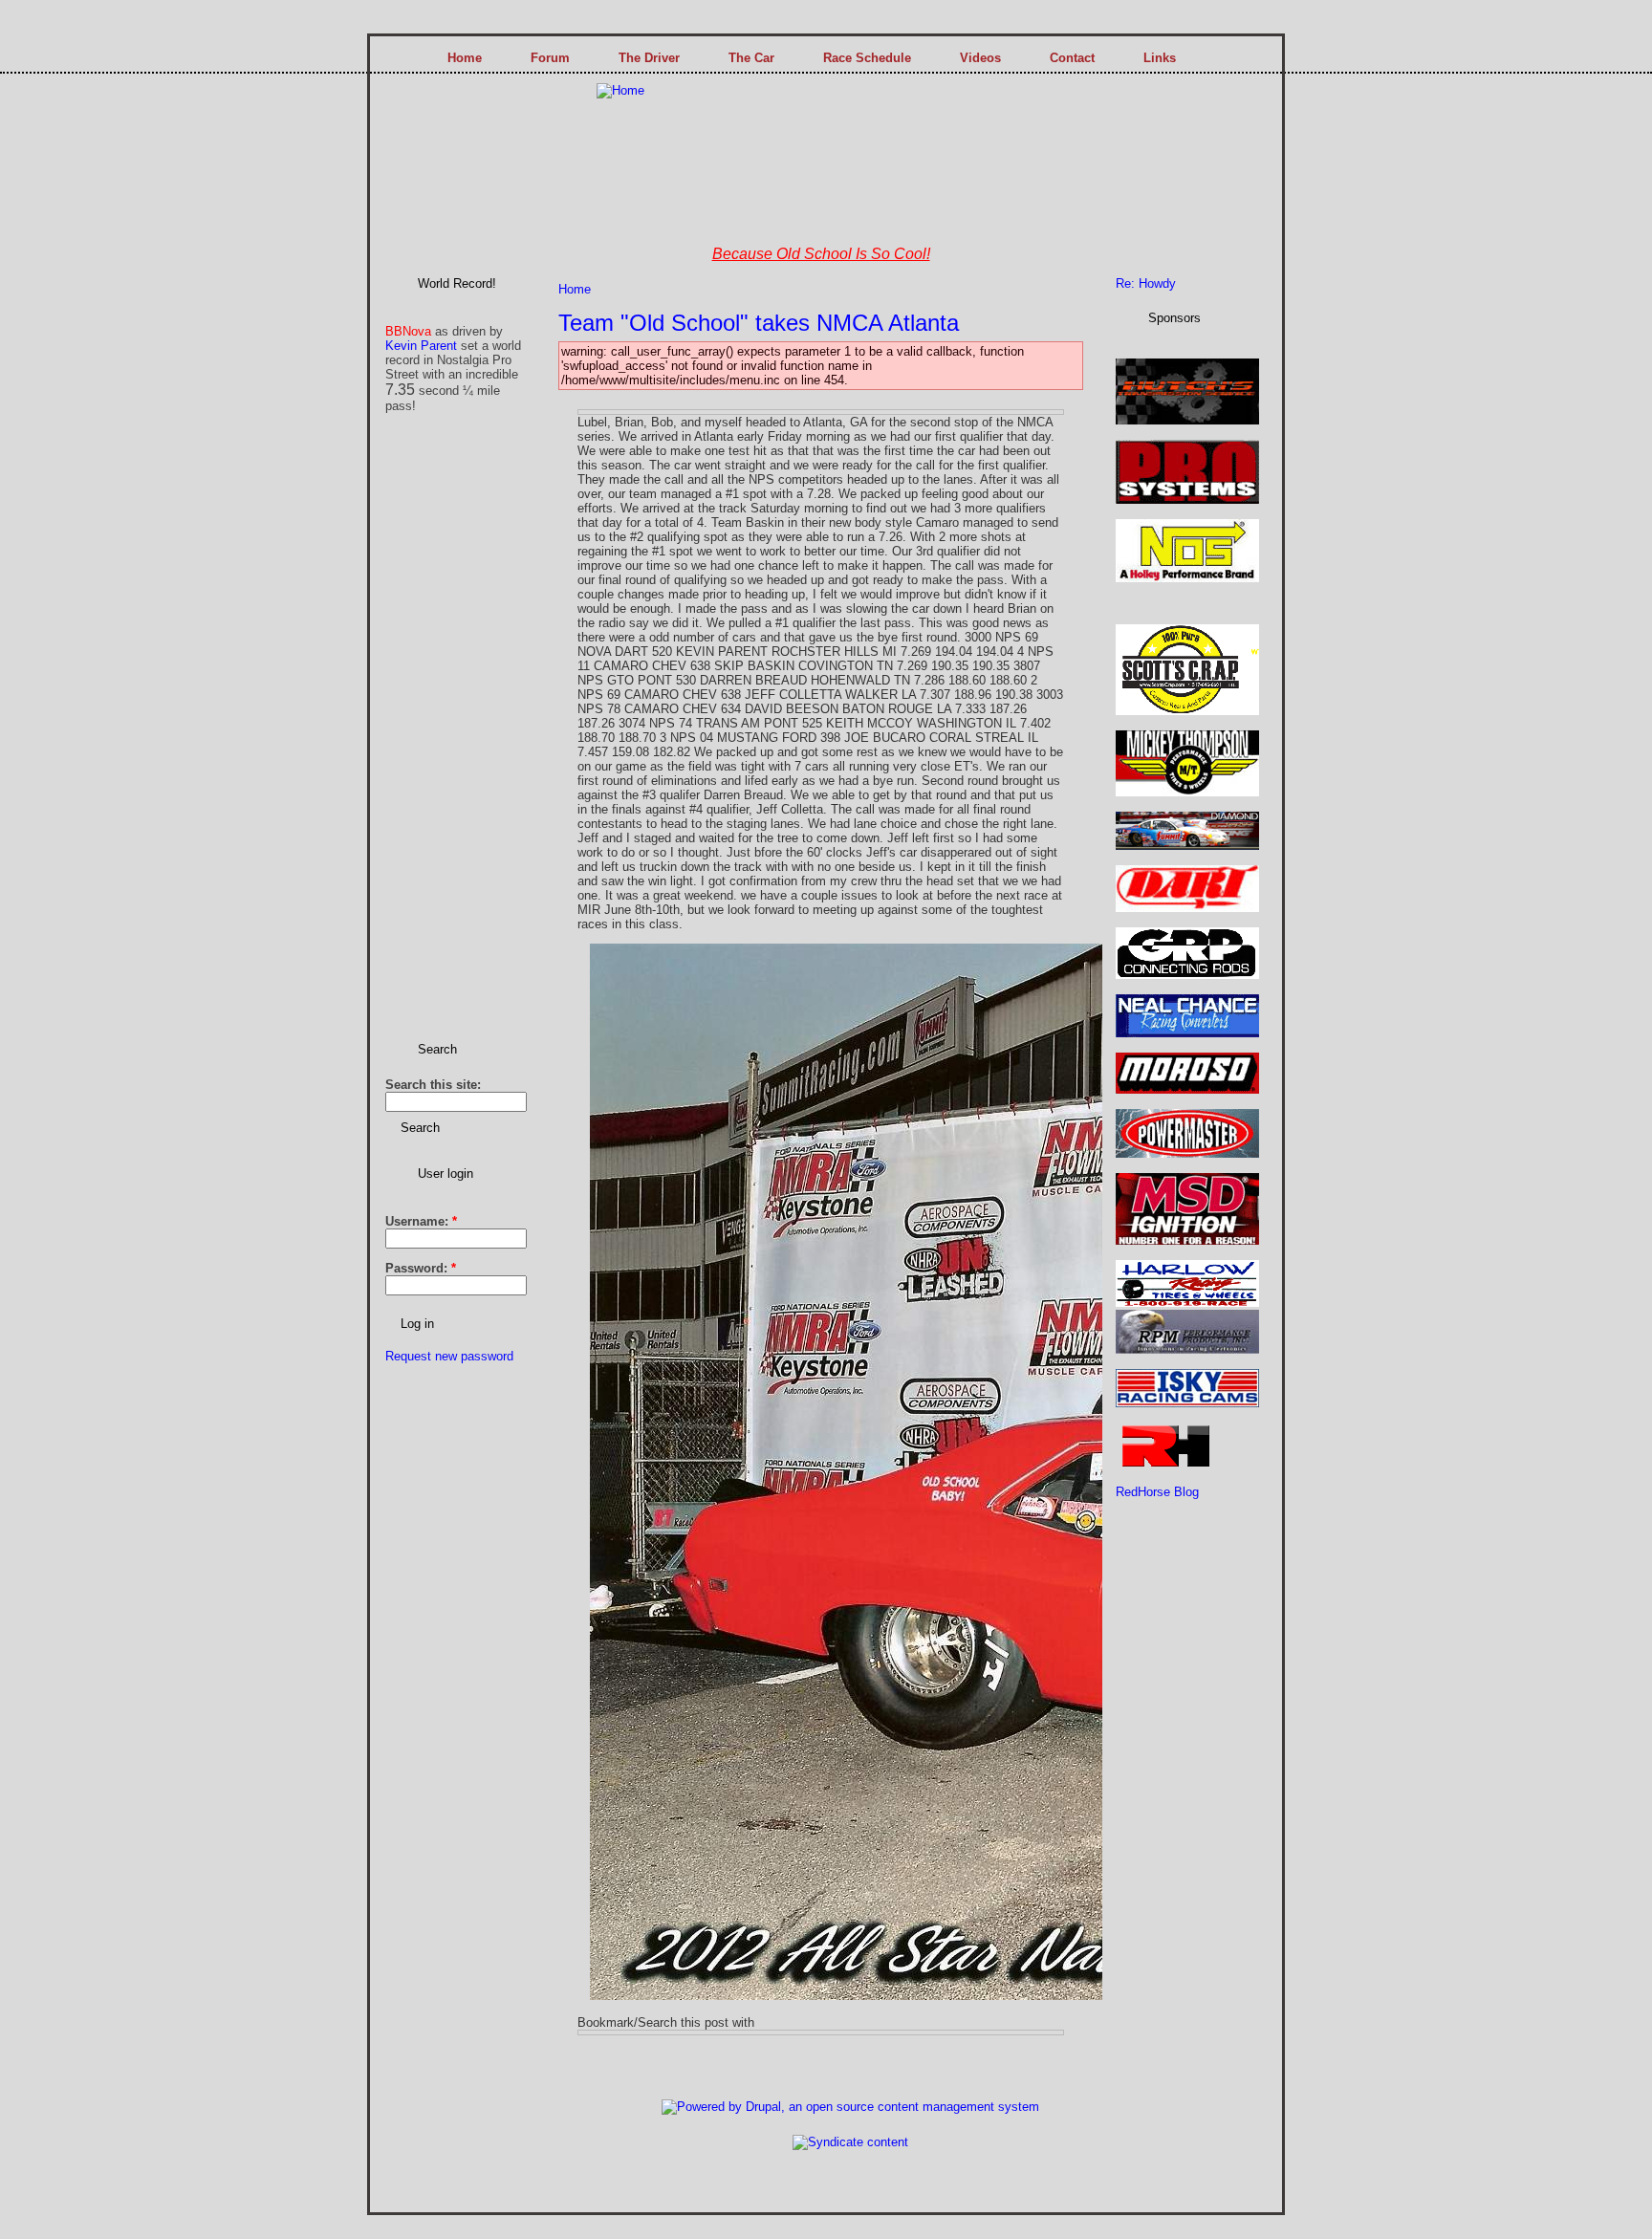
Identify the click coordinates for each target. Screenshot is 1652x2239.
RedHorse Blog (1157, 1492)
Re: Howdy (1146, 283)
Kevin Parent (421, 346)
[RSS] (466, 2100)
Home (575, 289)
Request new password (449, 1356)
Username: (421, 1221)
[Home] (620, 90)
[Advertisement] (443, 732)
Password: (421, 1268)
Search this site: (433, 1085)
